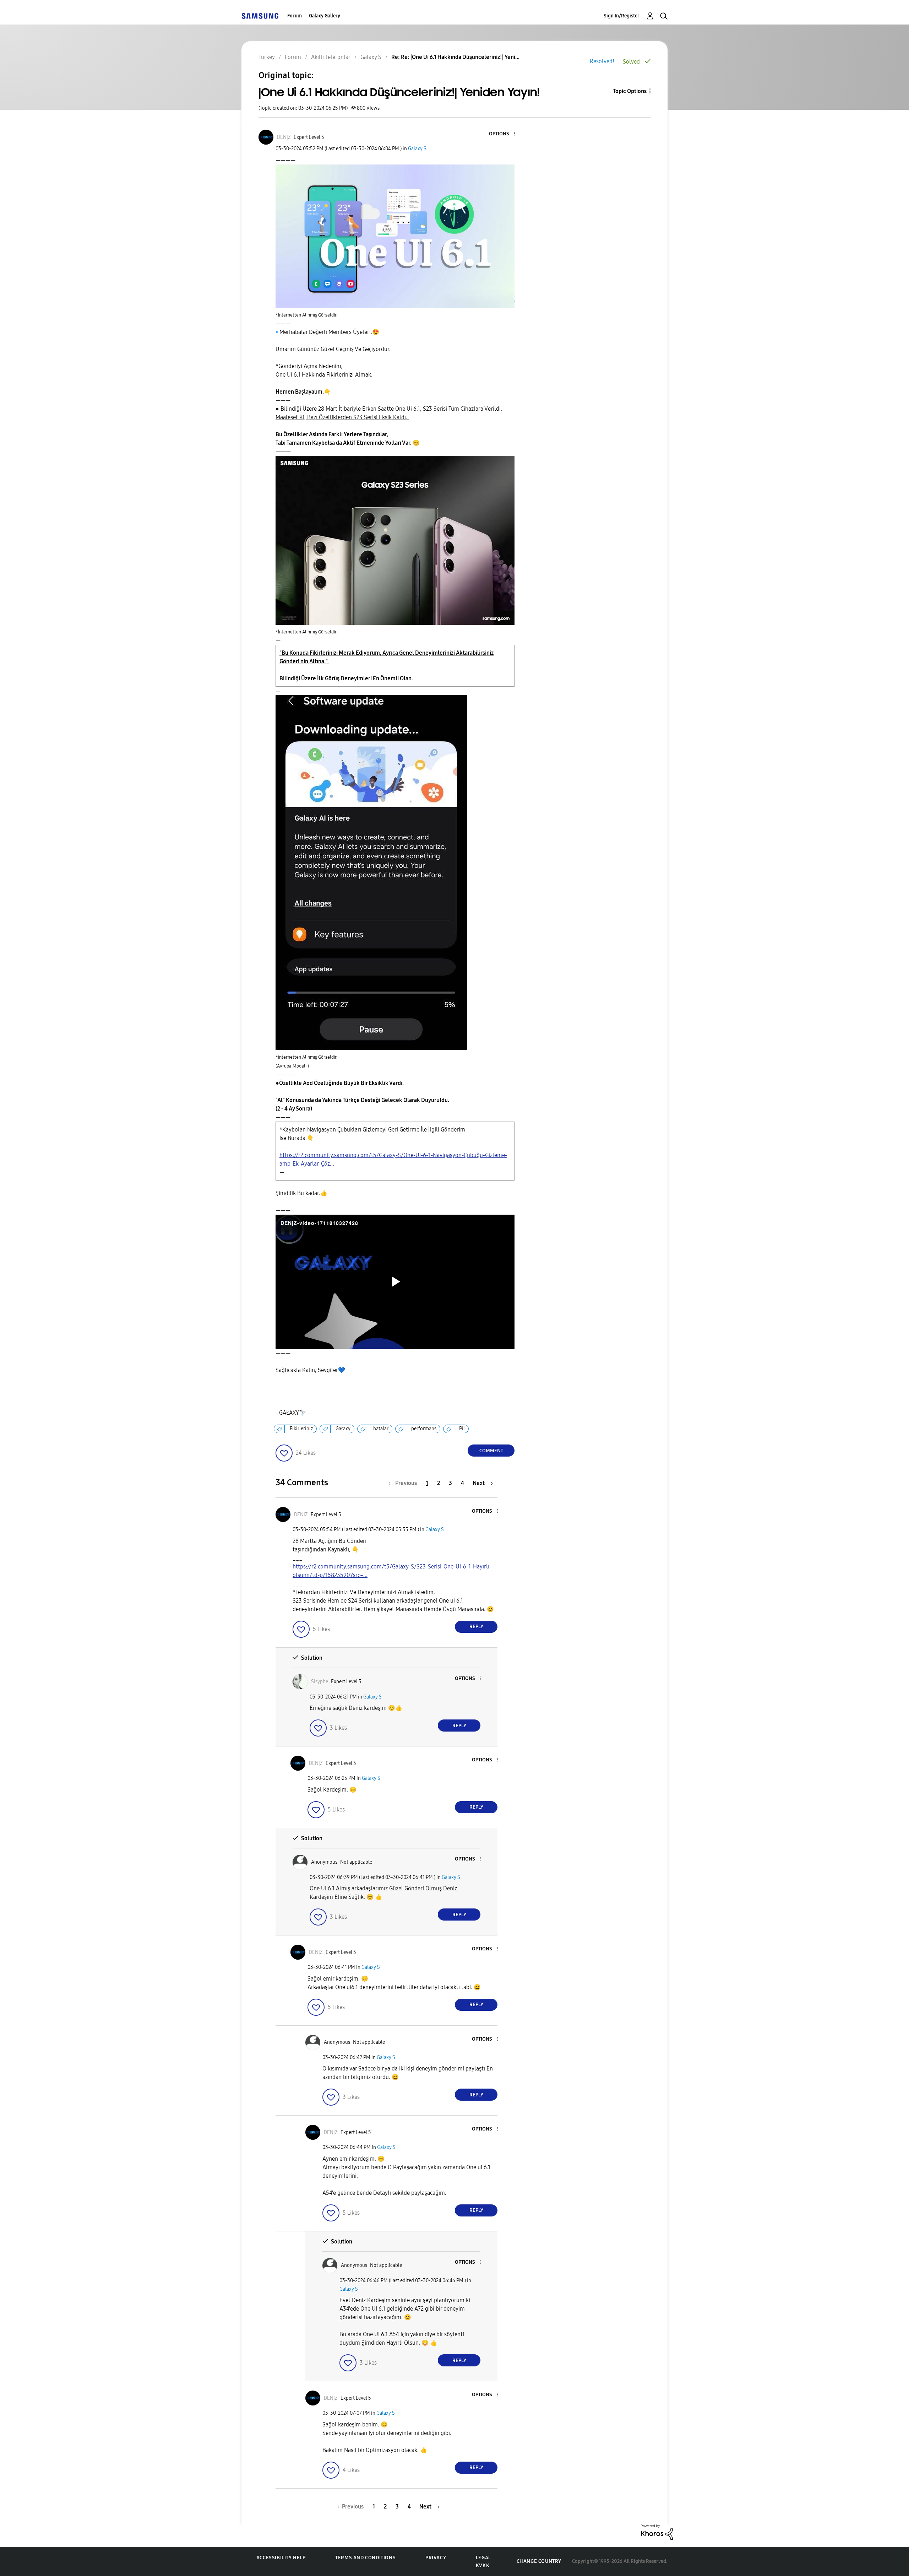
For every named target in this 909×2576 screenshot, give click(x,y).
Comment (491, 1451)
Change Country (539, 2561)
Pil (462, 1429)
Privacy (436, 2558)
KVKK (483, 2566)
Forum (295, 16)
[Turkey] (260, 16)
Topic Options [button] (630, 91)
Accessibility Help (281, 2558)
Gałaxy (343, 1429)
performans (424, 1429)
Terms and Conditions (365, 2558)
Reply (476, 1627)
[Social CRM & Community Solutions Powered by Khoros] (657, 2532)
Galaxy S (417, 149)
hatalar (381, 1429)
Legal (483, 2558)
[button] (502, 134)
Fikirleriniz (301, 1429)
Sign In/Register (622, 16)
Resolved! (602, 61)
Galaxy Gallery (325, 16)
